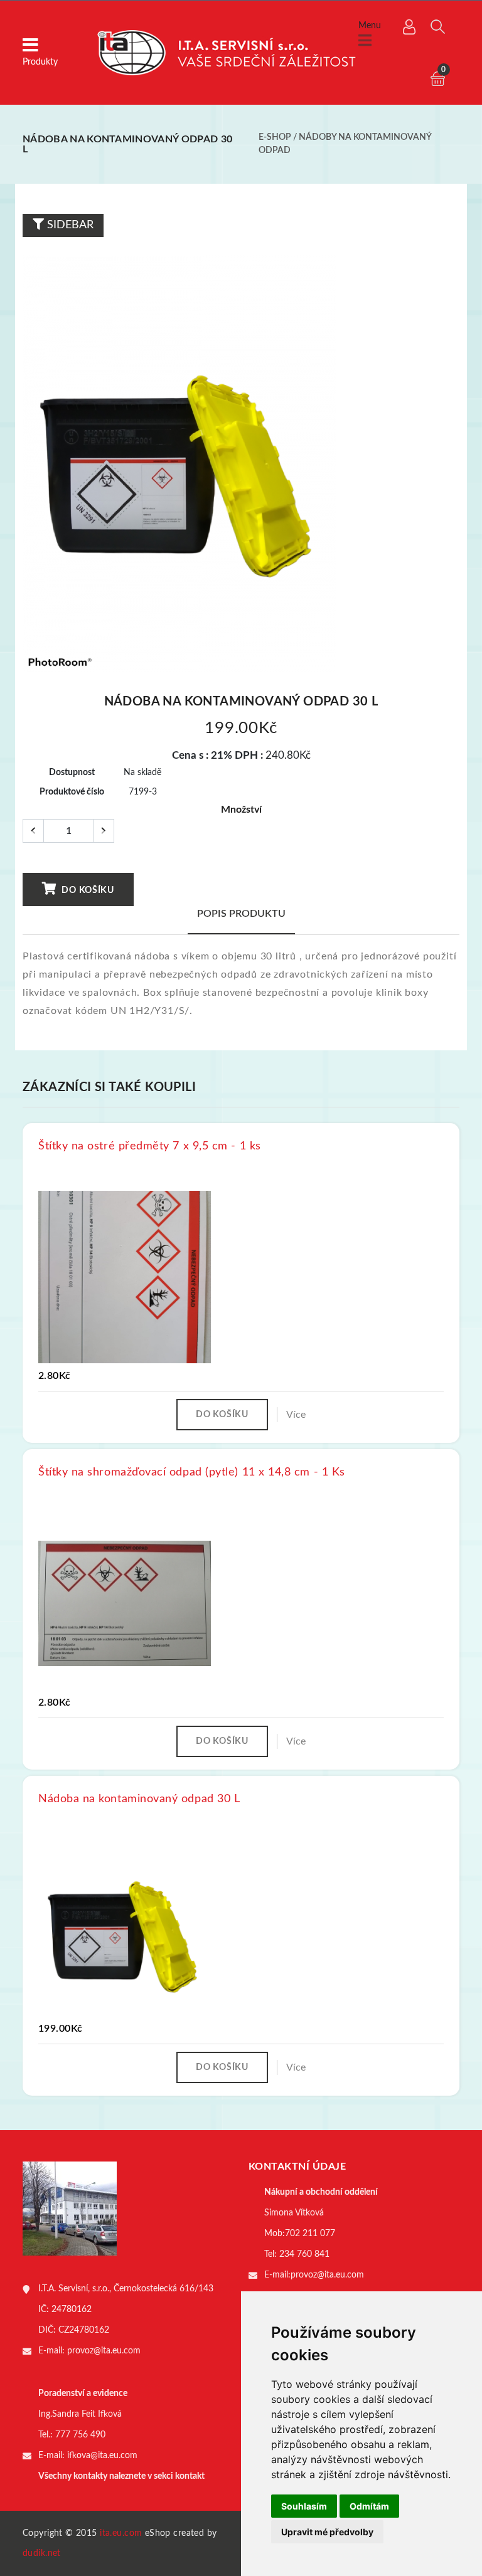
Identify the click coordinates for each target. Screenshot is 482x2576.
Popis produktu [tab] (241, 914)
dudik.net (42, 2553)
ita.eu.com (121, 2533)
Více (296, 1415)
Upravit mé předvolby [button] (327, 2532)
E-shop (275, 137)
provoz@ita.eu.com (104, 2351)
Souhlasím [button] (304, 2506)
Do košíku (87, 890)
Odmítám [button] (369, 2506)
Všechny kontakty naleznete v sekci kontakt (121, 2476)
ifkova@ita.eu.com (102, 2456)
